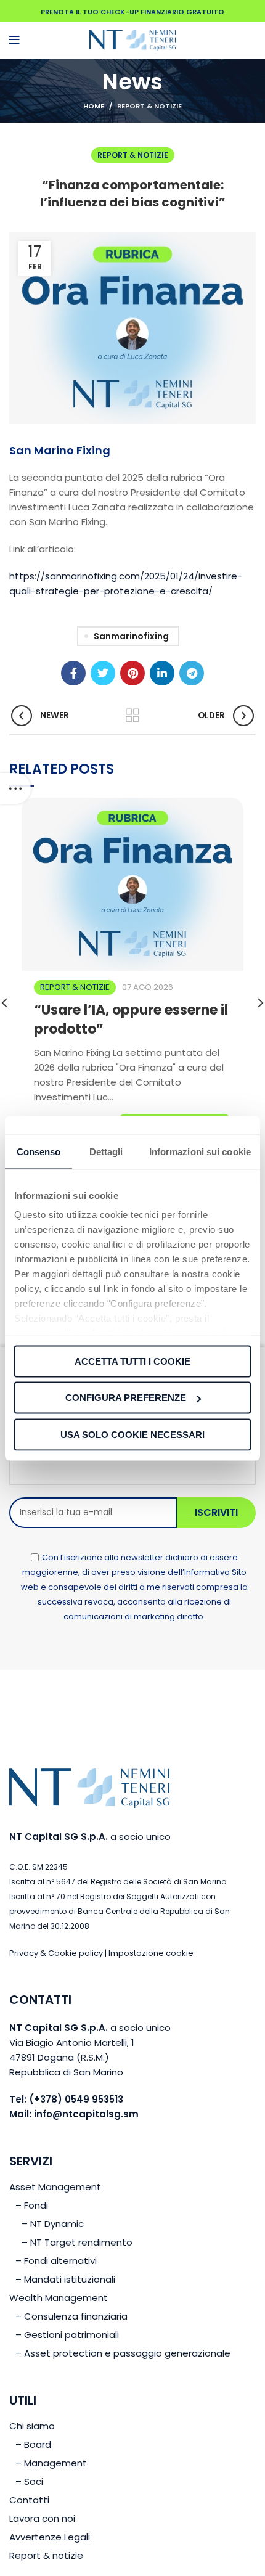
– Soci (29, 2481)
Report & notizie (149, 106)
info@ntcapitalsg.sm (86, 2114)
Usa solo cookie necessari (132, 1434)
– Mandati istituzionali (65, 2279)
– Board (33, 2444)
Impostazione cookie (151, 1953)
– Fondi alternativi (56, 2261)
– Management (51, 2463)
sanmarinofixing (131, 636)
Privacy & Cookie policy (56, 1953)
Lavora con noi (42, 2518)
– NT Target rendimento (77, 2242)
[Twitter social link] (103, 673)
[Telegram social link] (192, 673)
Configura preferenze (126, 1398)
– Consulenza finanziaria (71, 2316)
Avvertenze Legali (50, 2537)
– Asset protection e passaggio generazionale (123, 2353)
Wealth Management (59, 2298)
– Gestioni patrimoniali (67, 2335)
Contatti (29, 2500)
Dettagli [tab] (106, 1151)
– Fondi (32, 2205)
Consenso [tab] (39, 1151)
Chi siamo (32, 2426)
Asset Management (55, 2187)
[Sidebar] (15, 788)
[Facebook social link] (73, 673)
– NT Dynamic (53, 2224)
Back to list (132, 716)
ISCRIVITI (216, 1512)
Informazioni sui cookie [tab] (200, 1151)
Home (94, 106)
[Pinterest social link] (132, 673)
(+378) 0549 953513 (76, 2099)
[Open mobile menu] (14, 40)
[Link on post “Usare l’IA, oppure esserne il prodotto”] (132, 884)
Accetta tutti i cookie (132, 1361)
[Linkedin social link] (162, 673)
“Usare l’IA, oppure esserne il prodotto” (131, 1020)
